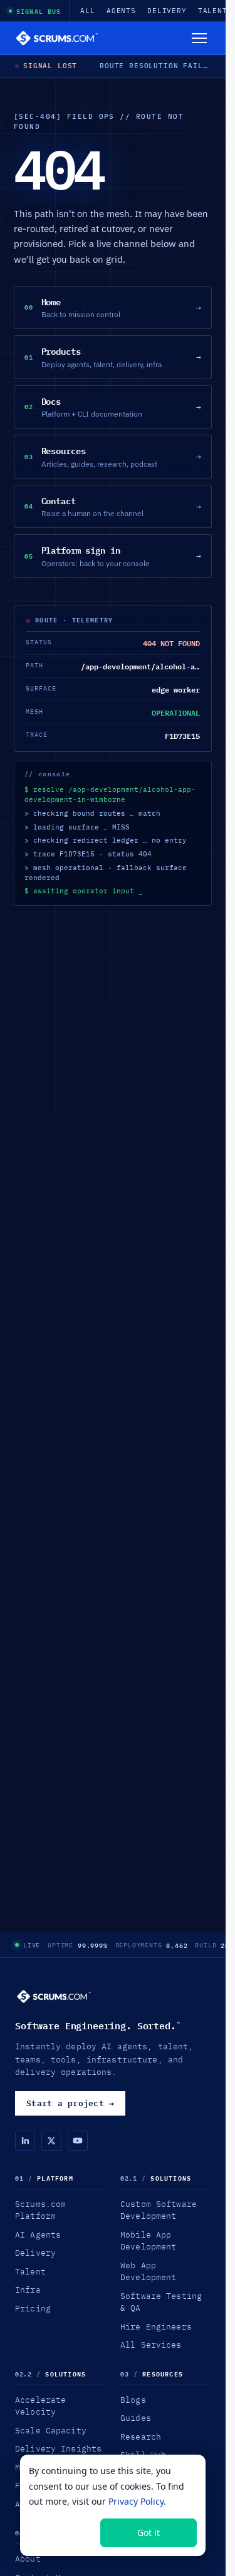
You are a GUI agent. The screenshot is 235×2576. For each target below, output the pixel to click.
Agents (121, 11)
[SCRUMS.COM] (54, 1996)
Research (141, 2437)
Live (32, 1945)
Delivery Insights (58, 2448)
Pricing (33, 2308)
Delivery (167, 11)
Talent (213, 11)
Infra (28, 2289)
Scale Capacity (51, 2430)
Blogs (133, 2400)
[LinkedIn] (25, 2141)
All (88, 11)
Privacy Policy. (137, 2501)
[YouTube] (78, 2141)
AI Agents (38, 2234)
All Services (151, 2345)
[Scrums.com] (57, 38)
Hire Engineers (156, 2326)
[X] (51, 2141)
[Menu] (199, 38)
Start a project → (70, 2103)
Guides (136, 2418)
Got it (149, 2533)
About (28, 2558)
